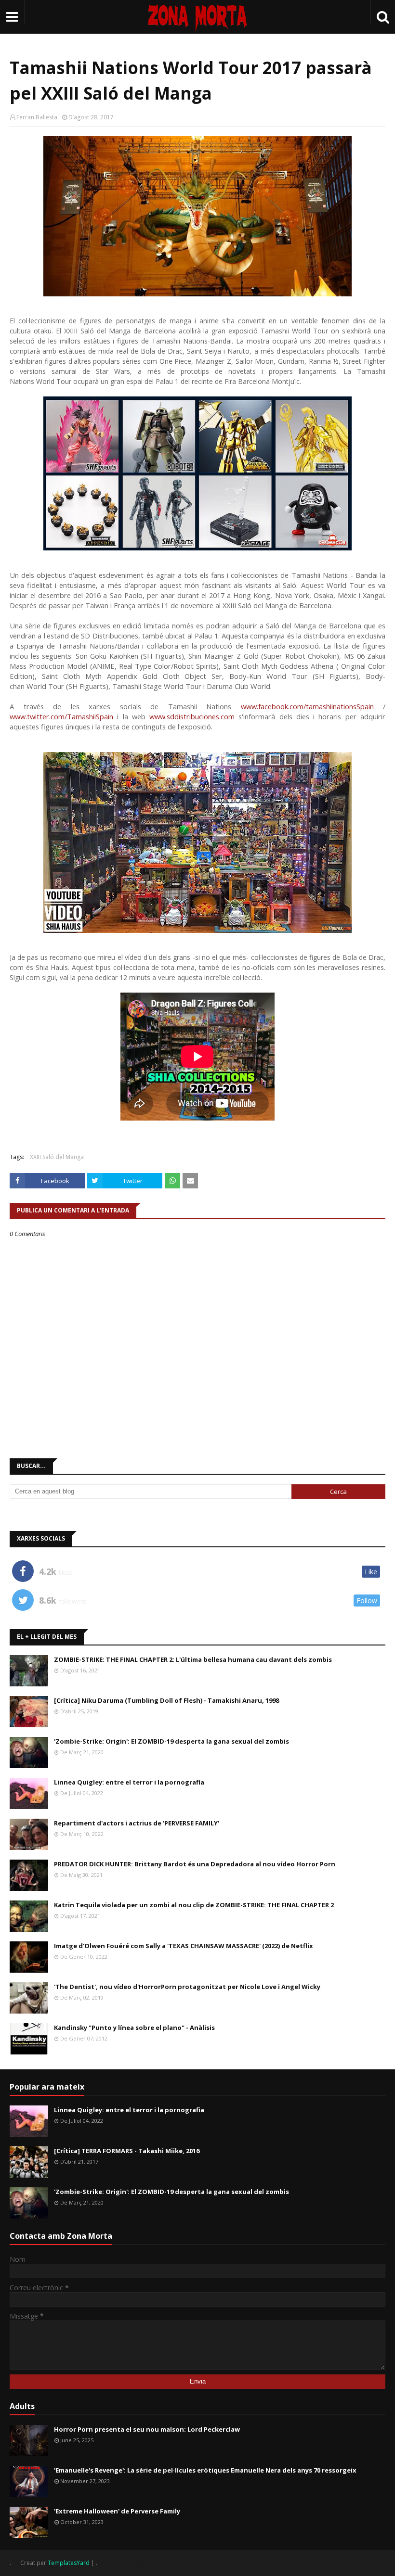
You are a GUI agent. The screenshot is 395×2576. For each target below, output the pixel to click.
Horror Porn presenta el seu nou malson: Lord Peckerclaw (147, 2429)
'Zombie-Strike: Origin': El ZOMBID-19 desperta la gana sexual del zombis (171, 1741)
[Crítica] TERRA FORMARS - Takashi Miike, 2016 (127, 2151)
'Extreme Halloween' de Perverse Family (117, 2511)
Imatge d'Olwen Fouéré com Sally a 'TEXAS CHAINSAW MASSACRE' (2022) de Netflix (184, 1946)
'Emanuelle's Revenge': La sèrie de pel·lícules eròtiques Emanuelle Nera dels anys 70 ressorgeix (205, 2470)
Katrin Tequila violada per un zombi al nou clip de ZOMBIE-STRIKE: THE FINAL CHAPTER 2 (194, 1905)
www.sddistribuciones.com (192, 716)
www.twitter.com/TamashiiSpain (61, 716)
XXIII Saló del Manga (57, 1157)
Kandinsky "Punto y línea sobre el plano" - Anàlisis (134, 2028)
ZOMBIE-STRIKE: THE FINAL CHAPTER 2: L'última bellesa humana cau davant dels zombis (193, 1659)
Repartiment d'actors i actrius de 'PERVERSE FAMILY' (137, 1823)
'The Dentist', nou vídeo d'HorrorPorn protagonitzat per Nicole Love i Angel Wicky (187, 1987)
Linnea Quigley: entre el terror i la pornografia (129, 1782)
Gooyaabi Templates (127, 2563)
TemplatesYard (69, 2563)
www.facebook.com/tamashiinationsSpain (307, 706)
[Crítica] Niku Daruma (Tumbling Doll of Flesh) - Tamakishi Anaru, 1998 (166, 1700)
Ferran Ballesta (37, 117)
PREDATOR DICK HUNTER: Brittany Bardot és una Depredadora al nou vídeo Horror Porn (195, 1864)
